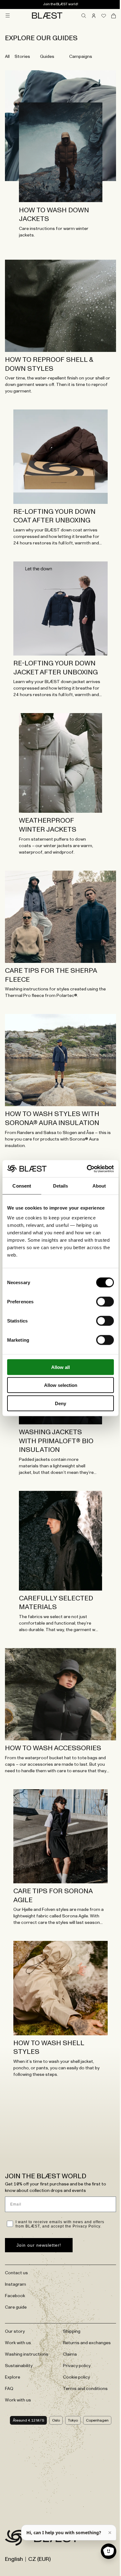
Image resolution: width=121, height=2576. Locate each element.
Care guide (16, 2307)
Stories (22, 57)
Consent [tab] (22, 1186)
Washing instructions (27, 2354)
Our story (15, 2331)
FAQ (9, 2389)
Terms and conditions (85, 2389)
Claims (70, 2354)
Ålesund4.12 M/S (28, 2420)
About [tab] (99, 1186)
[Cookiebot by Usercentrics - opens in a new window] (87, 1169)
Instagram (16, 2284)
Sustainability (19, 2366)
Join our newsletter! (39, 2245)
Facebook (15, 2296)
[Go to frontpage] (16, 2539)
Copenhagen (97, 2420)
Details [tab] (61, 1186)
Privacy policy (77, 2366)
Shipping (72, 2331)
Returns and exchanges (87, 2343)
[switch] (105, 1301)
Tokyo (73, 2420)
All (7, 57)
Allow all (60, 1367)
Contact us (16, 2273)
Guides (47, 57)
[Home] (47, 15)
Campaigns (81, 57)
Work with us (18, 2343)
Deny (60, 1403)
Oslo (56, 2420)
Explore (13, 2377)
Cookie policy (76, 2377)
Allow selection (61, 1385)
